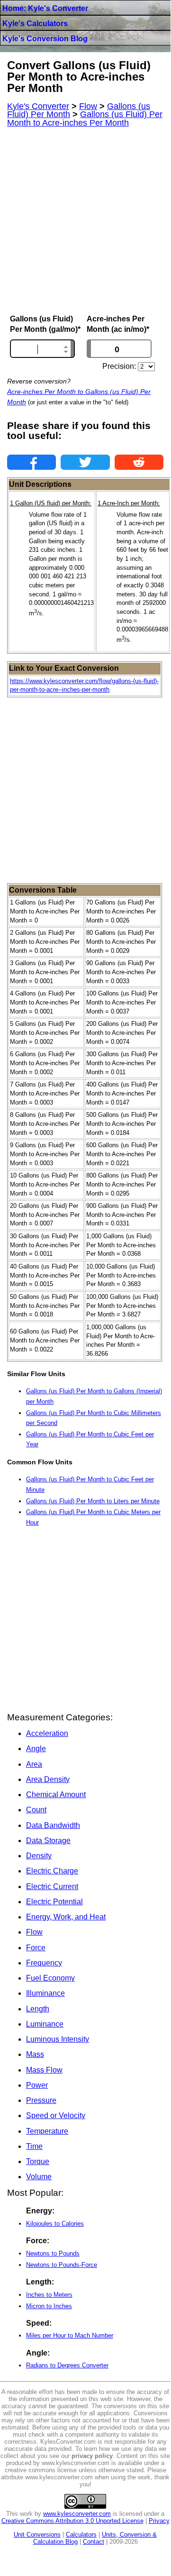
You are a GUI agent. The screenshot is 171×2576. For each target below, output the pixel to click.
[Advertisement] (85, 221)
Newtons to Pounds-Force (62, 2265)
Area (34, 1764)
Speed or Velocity (56, 2115)
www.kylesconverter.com (77, 2514)
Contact (94, 2542)
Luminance (45, 2024)
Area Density (48, 1779)
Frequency (44, 1963)
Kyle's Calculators (35, 23)
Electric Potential (54, 1902)
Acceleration (47, 1733)
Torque (38, 2161)
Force (36, 1948)
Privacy (159, 2521)
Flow (34, 1932)
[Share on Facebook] (31, 462)
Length (38, 2009)
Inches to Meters (49, 2295)
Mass (35, 2054)
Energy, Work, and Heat (66, 1917)
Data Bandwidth (53, 1825)
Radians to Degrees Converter (67, 2365)
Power (37, 2085)
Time (34, 2146)
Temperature (47, 2131)
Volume (39, 2177)
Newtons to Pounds (53, 2253)
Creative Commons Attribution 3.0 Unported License (72, 2521)
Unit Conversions (37, 2535)
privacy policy (92, 2456)
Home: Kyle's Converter (45, 8)
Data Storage (48, 1841)
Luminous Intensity (58, 2039)
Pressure (41, 2100)
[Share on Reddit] (139, 462)
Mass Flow (44, 2070)
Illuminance (45, 1993)
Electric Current (52, 1886)
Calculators (81, 2535)
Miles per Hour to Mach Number (70, 2335)
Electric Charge (52, 1871)
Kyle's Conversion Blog (45, 39)
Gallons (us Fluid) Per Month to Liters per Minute (93, 1501)
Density (39, 1856)
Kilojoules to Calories (55, 2224)
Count (36, 1810)
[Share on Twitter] (85, 462)
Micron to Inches (49, 2306)
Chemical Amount (56, 1795)
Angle (36, 1749)
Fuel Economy (50, 1978)
